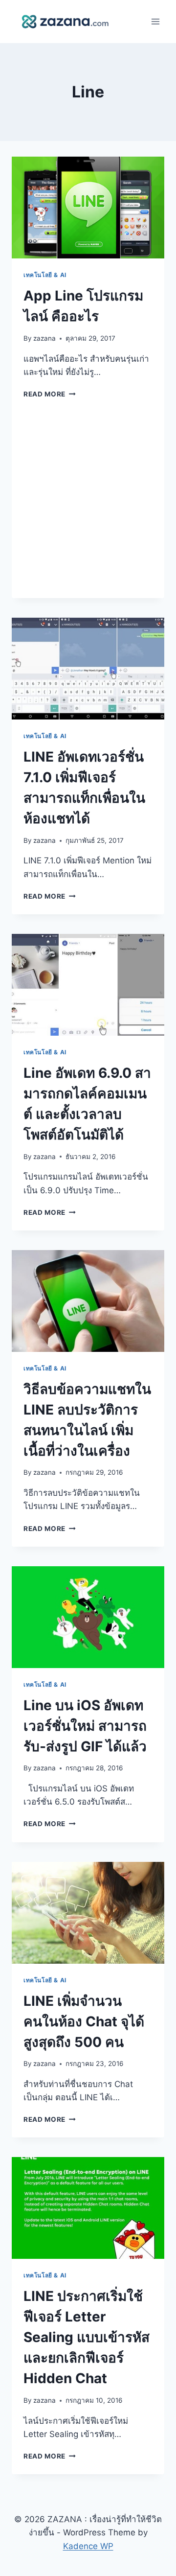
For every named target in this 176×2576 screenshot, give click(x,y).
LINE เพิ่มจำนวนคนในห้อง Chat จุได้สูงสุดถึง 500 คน (84, 2021)
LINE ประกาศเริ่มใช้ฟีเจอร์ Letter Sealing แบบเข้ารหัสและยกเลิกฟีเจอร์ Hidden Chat (87, 2337)
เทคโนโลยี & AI (45, 275)
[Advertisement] (88, 505)
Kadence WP (88, 2546)
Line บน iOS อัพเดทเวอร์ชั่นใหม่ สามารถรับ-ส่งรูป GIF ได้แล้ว (85, 1726)
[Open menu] (155, 22)
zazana (44, 338)
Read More (50, 394)
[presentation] (88, 208)
